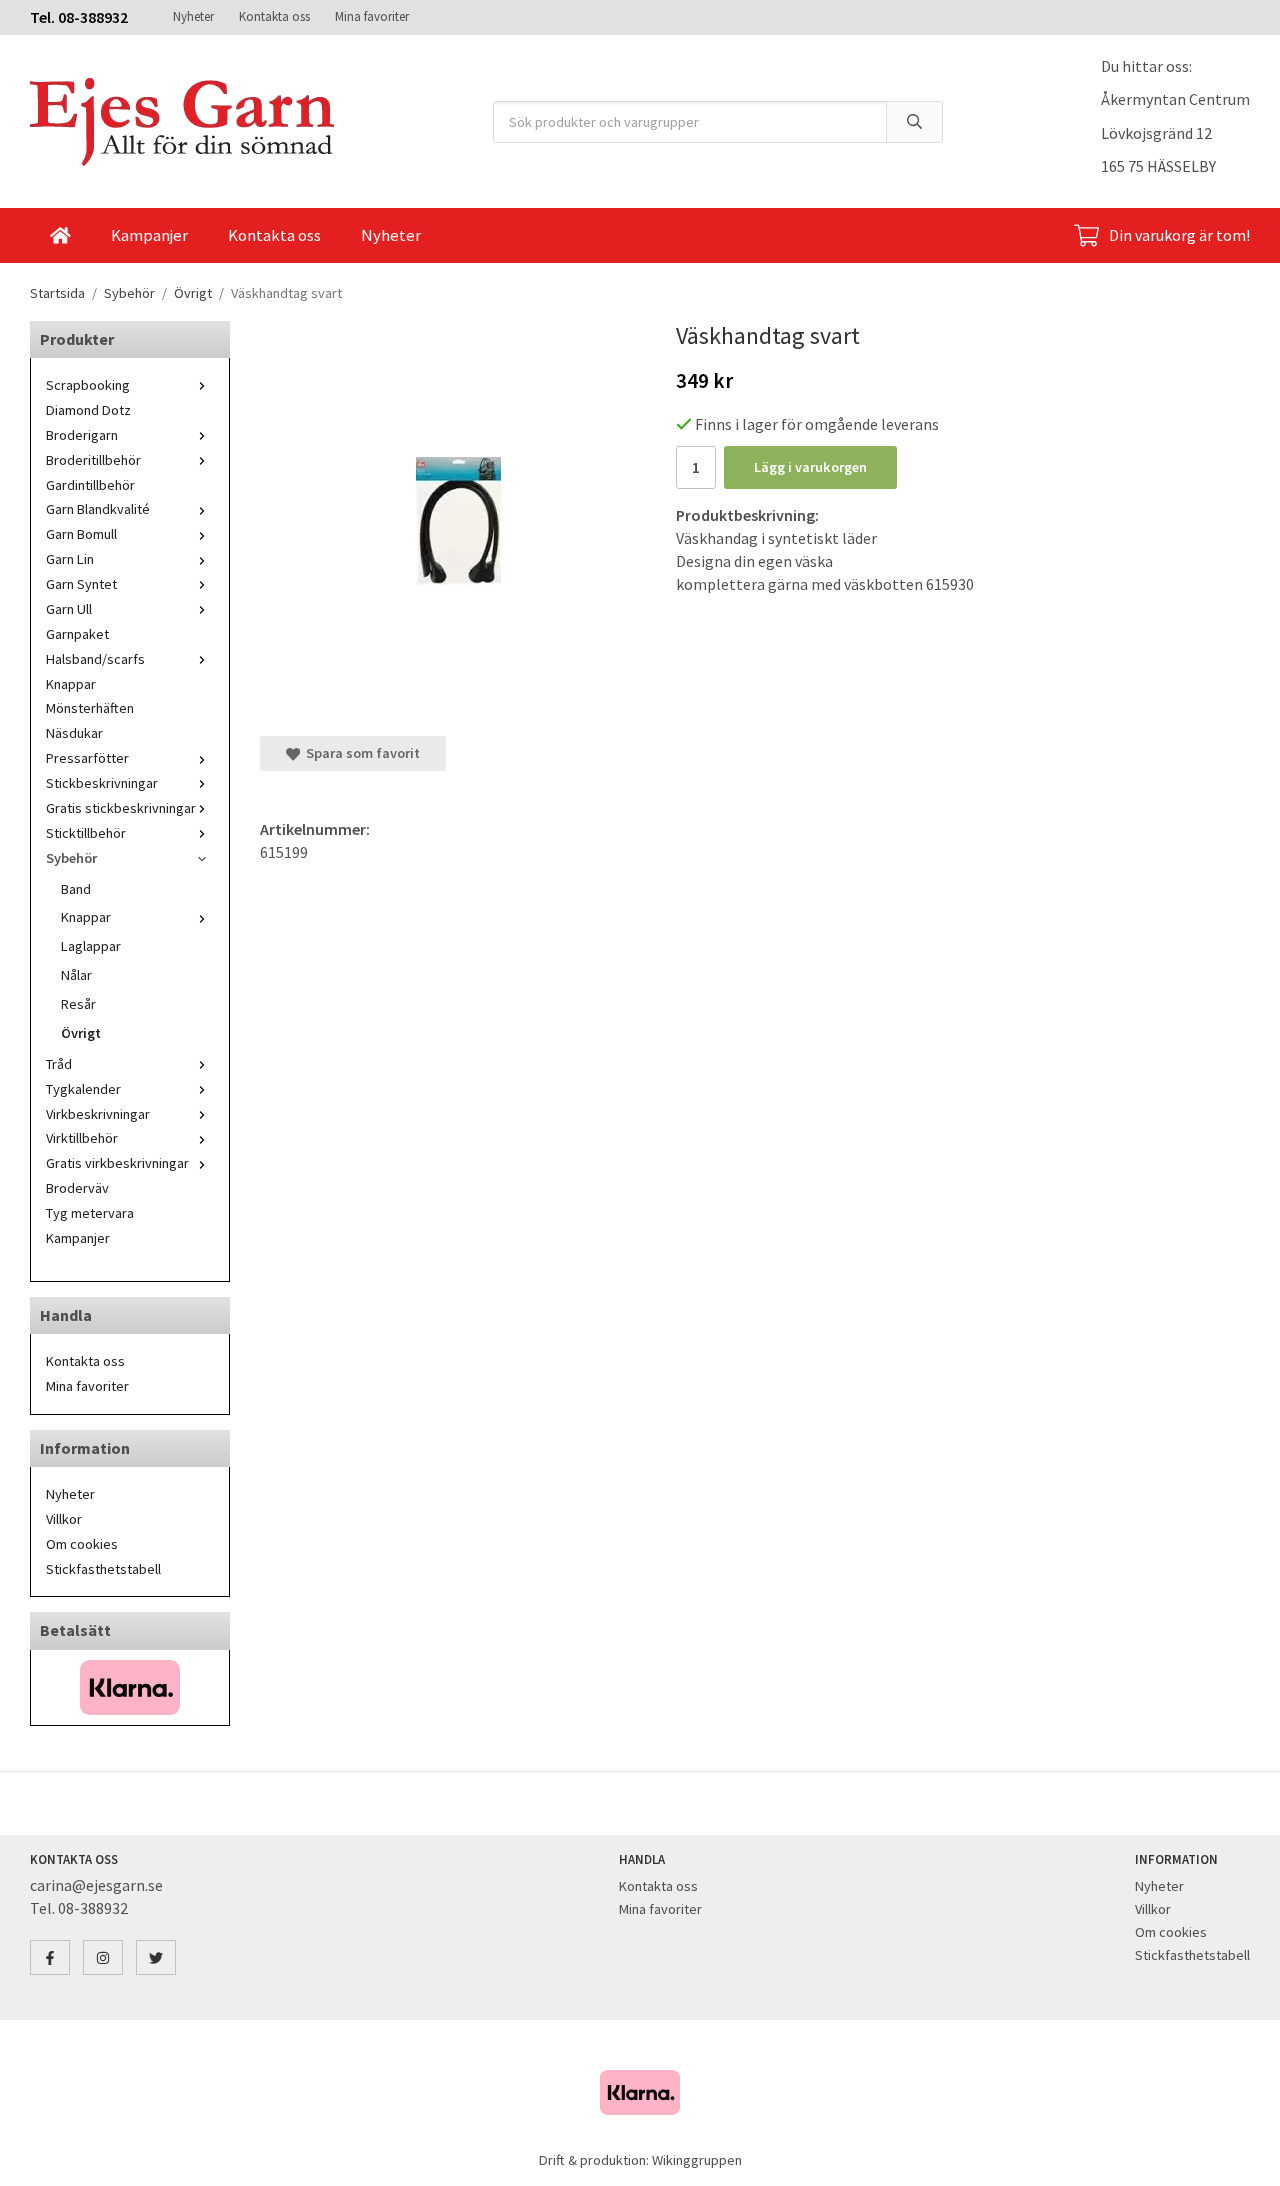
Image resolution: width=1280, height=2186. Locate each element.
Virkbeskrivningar (98, 1114)
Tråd (59, 1064)
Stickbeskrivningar (102, 783)
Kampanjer (149, 235)
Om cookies (82, 1544)
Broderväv (77, 1188)
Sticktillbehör (86, 833)
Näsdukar (74, 733)
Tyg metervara (90, 1213)
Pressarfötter (87, 758)
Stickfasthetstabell (103, 1569)
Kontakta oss (274, 16)
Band (76, 889)
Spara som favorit (360, 753)
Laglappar (91, 946)
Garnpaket (77, 634)
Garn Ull (69, 609)
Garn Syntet (81, 584)
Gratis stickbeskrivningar (121, 808)
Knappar (71, 684)
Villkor (64, 1519)
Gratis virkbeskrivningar (117, 1163)
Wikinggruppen (697, 2160)
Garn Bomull (81, 534)
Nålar (76, 975)
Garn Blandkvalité (98, 509)
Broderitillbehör (93, 460)
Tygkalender (83, 1089)
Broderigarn (82, 435)
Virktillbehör (82, 1138)
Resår (78, 1004)
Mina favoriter (372, 16)
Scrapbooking (88, 385)
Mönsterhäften (90, 708)
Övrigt (81, 1033)
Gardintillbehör (90, 485)
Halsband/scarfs (95, 659)
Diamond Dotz (88, 410)
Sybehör (71, 858)
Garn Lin (70, 559)
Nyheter (193, 16)
